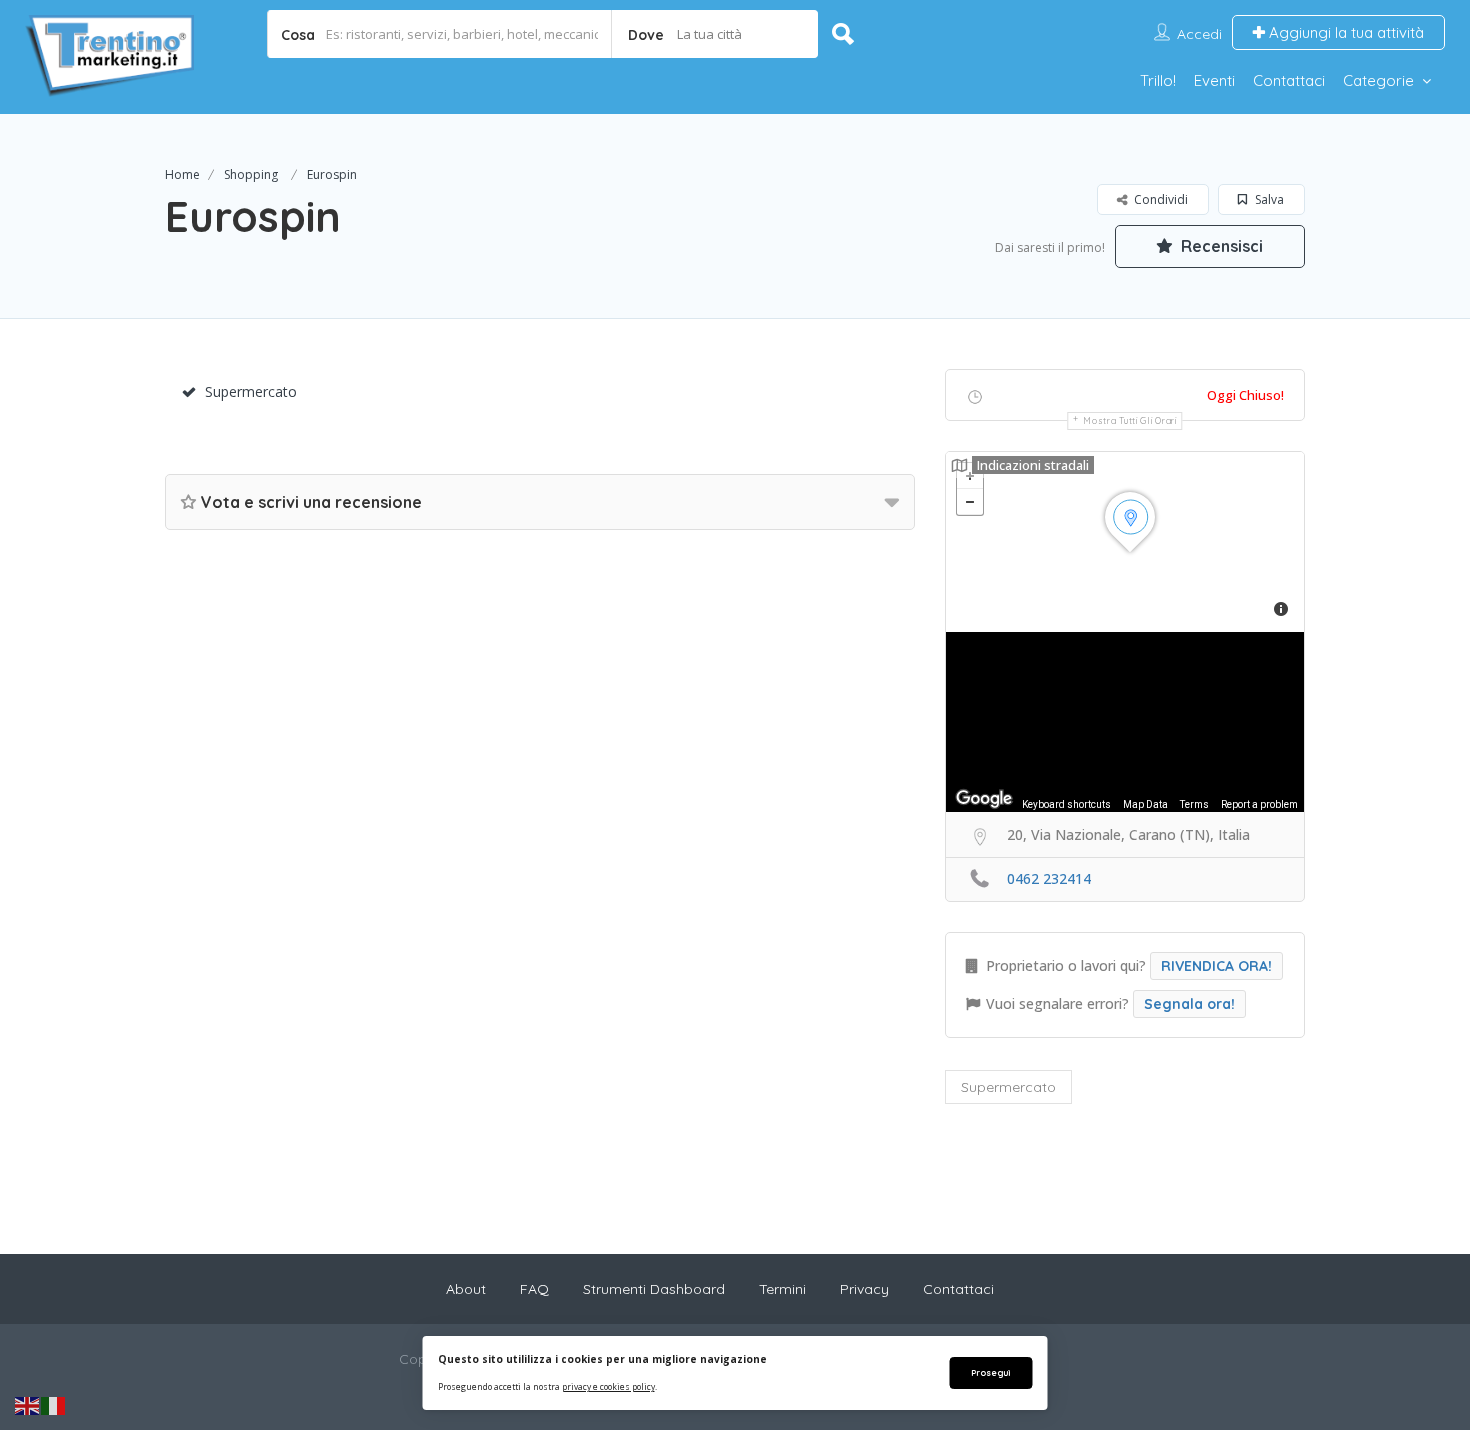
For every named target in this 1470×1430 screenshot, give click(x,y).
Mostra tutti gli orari (1129, 420)
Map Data (1145, 804)
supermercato (1008, 1087)
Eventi (1214, 80)
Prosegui (990, 1372)
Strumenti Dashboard (654, 1289)
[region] (1125, 722)
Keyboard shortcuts (1066, 804)
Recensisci (1220, 246)
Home (182, 174)
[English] (28, 1405)
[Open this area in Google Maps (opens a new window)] (984, 799)
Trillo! (1158, 80)
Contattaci (1289, 80)
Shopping (251, 174)
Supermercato (251, 391)
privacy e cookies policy (608, 1386)
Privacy (864, 1289)
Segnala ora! (1189, 1004)
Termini (782, 1289)
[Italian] (54, 1405)
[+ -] (1125, 542)
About (466, 1289)
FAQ (534, 1289)
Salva (1268, 199)
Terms (1194, 804)
